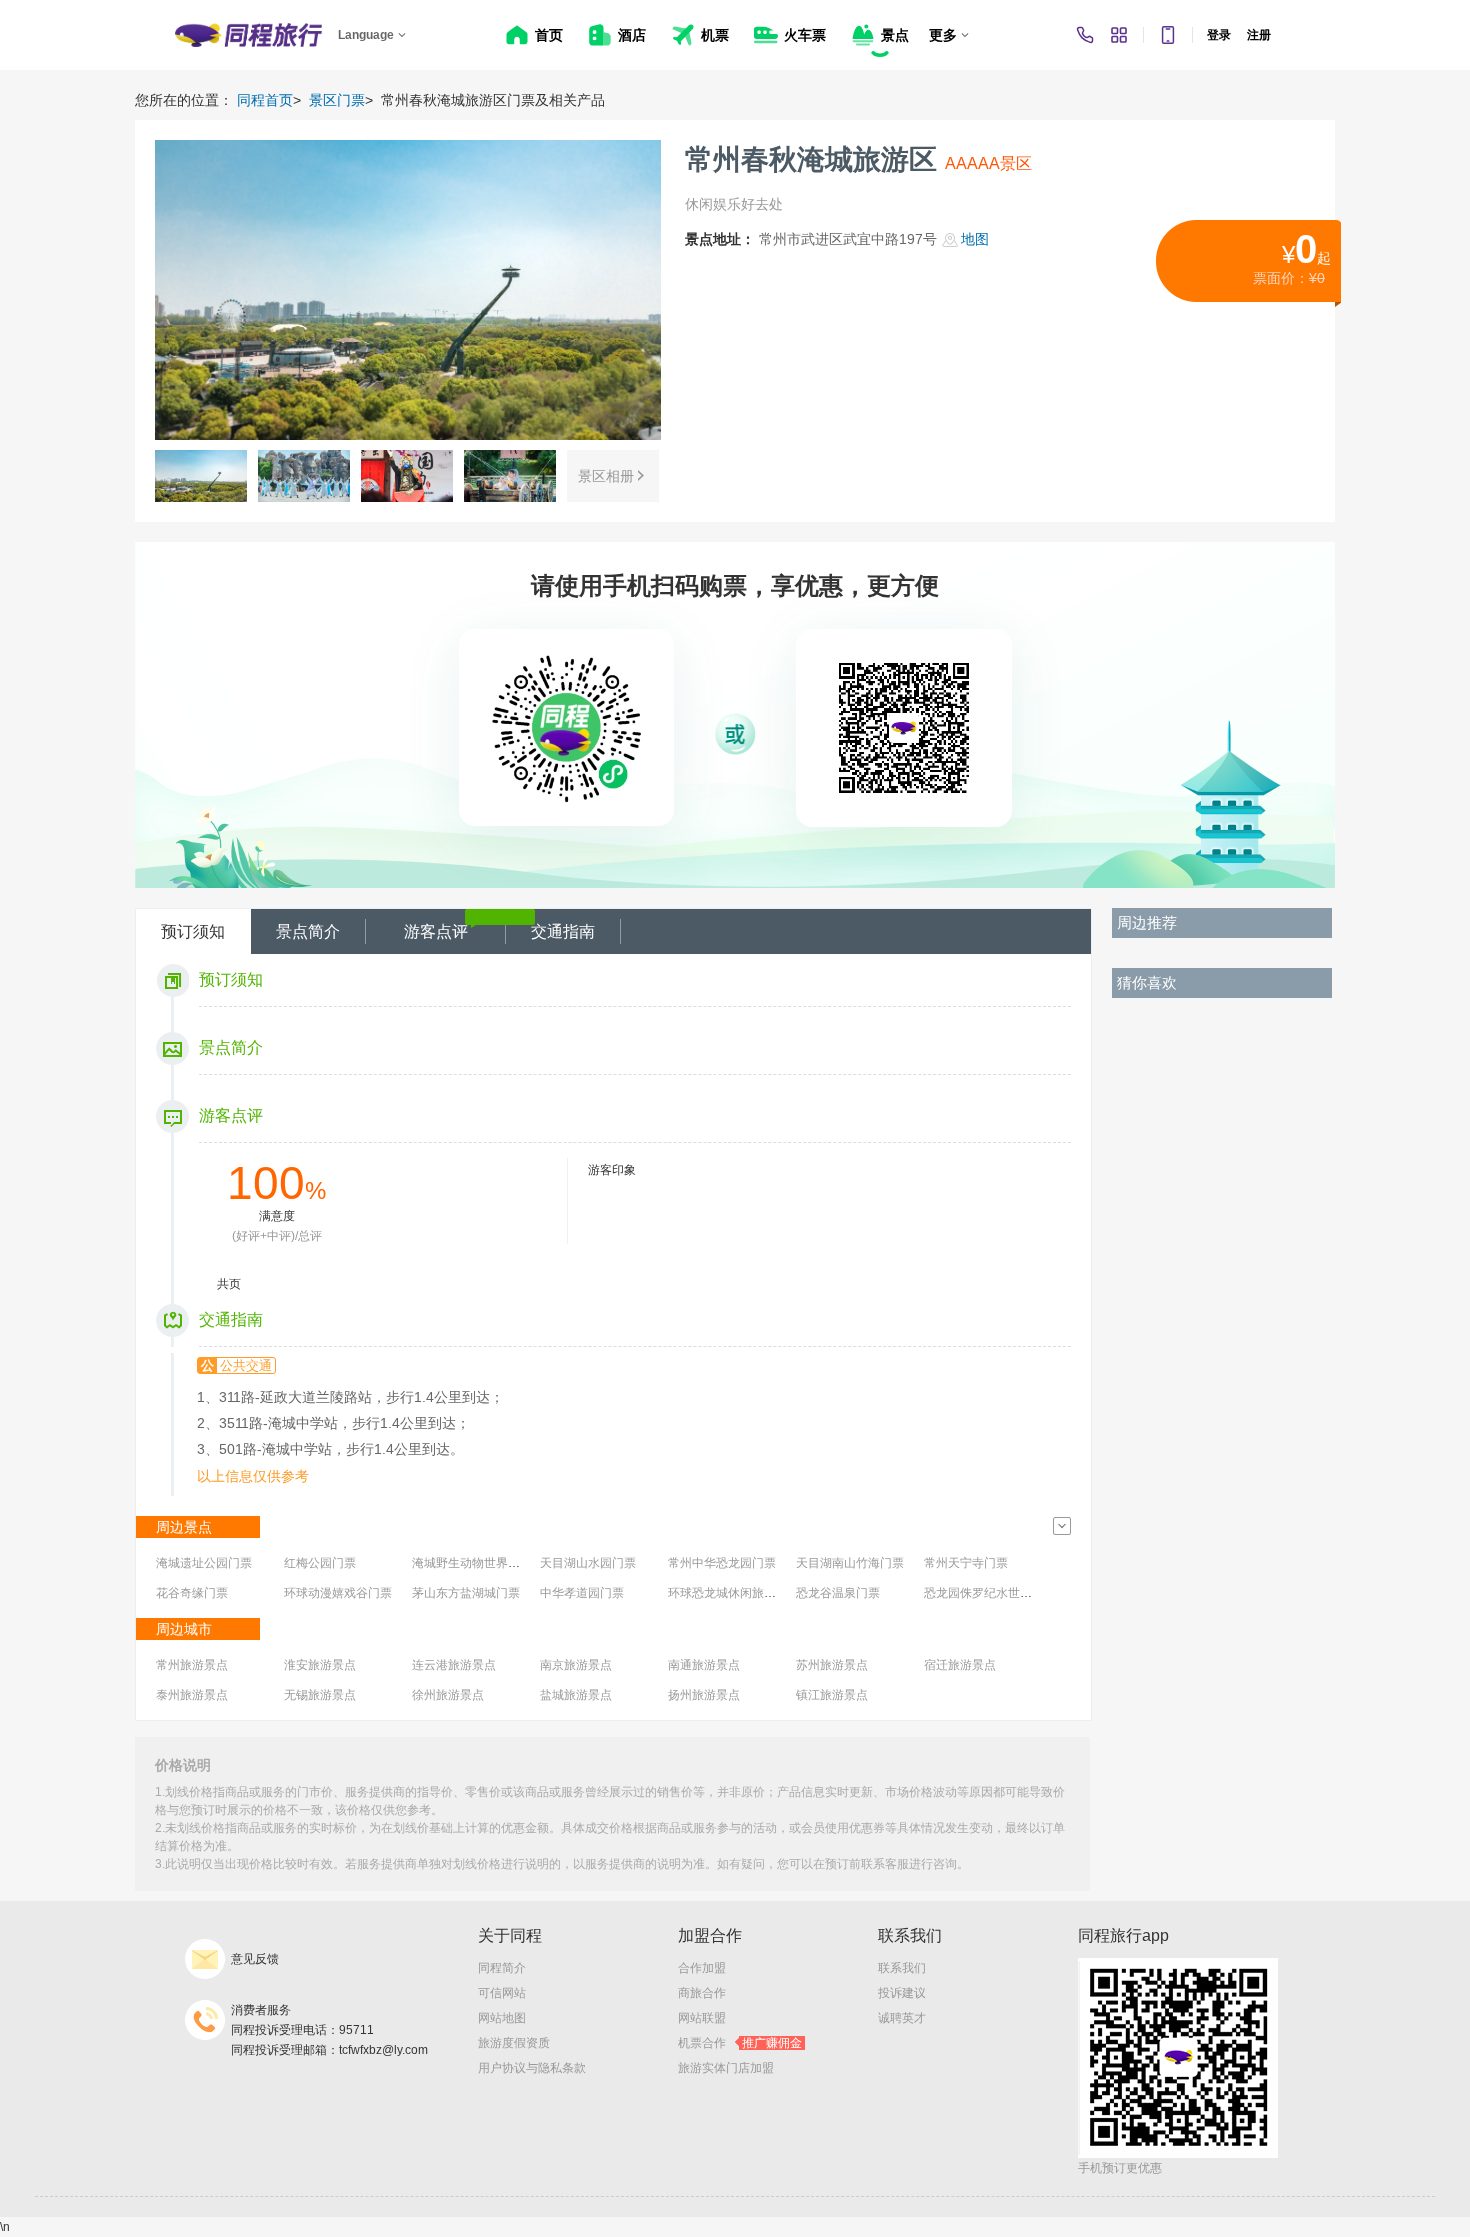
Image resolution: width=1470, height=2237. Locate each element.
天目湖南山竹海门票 (850, 1563)
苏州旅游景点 (832, 1665)
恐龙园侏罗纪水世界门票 (990, 1593)
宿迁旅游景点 (960, 1665)
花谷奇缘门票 (192, 1593)
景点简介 (308, 931)
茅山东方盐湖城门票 (466, 1593)
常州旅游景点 (192, 1665)
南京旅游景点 (576, 1665)
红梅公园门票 (320, 1563)
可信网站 (502, 1993)
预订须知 (193, 931)
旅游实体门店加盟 (726, 2068)
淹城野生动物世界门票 (472, 1563)
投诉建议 (902, 1993)
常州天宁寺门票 (966, 1563)
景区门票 (337, 100)
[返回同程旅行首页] (248, 35)
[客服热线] (1085, 35)
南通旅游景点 (704, 1665)
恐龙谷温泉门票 (838, 1593)
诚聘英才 (902, 2018)
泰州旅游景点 (192, 1695)
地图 (975, 239)
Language (366, 35)
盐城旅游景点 (576, 1695)
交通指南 (563, 931)
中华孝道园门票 (582, 1593)
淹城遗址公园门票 (204, 1563)
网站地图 (502, 2018)
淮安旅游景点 (320, 1665)
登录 (1219, 35)
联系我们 (902, 1968)
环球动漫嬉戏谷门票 (338, 1593)
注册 (1259, 35)
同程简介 (502, 1968)
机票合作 (740, 2043)
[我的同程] (1119, 35)
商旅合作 (702, 1993)
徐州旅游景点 (448, 1695)
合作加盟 (702, 1968)
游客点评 (436, 931)
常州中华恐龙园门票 (722, 1563)
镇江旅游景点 (832, 1695)
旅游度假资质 (514, 2043)
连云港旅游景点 (454, 1665)
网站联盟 (702, 2018)
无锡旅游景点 (320, 1695)
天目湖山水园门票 (588, 1563)
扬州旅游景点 (704, 1695)
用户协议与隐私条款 (532, 2068)
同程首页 (265, 100)
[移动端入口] (1168, 35)
